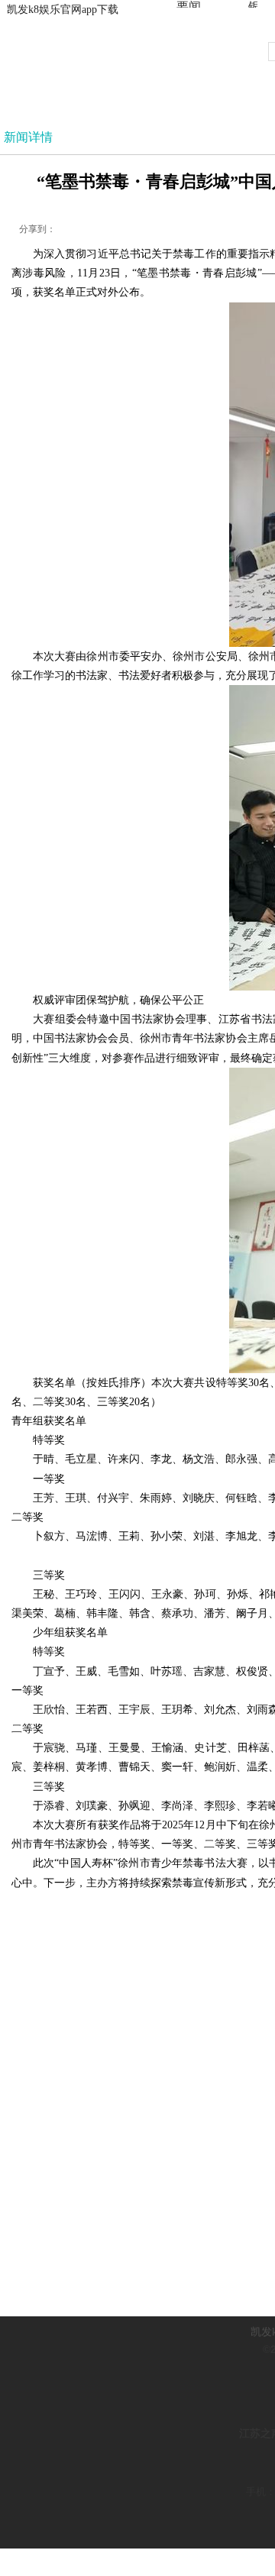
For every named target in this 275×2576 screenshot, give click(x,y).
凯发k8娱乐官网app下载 (63, 10)
